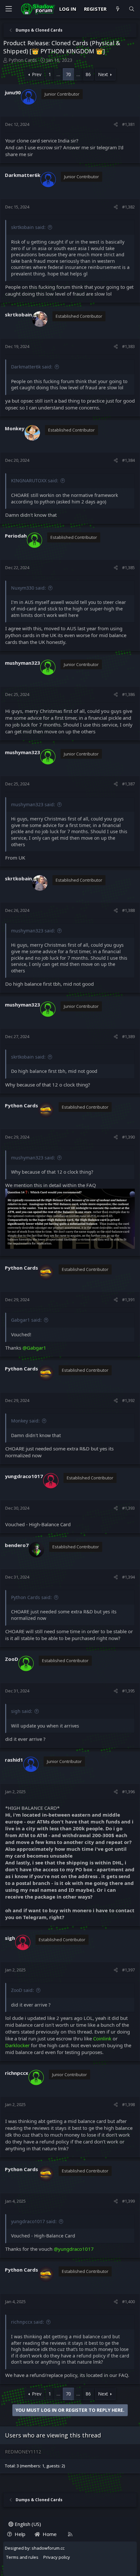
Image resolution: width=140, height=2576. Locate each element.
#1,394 (128, 1577)
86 (88, 74)
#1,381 (128, 124)
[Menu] (8, 9)
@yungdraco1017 (74, 2249)
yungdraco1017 (24, 1476)
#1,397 (128, 1970)
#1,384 (128, 460)
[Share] (116, 124)
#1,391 (128, 1300)
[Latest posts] (117, 9)
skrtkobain (18, 314)
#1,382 (128, 207)
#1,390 (128, 1137)
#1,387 (128, 784)
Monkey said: (25, 1421)
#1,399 (128, 2201)
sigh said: (22, 1711)
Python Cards (23, 60)
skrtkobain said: (28, 227)
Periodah (16, 536)
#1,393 (128, 1508)
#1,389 (128, 1036)
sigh (10, 1938)
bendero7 (17, 1545)
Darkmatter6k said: (32, 367)
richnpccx (17, 2073)
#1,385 (128, 567)
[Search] (132, 9)
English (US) (27, 2524)
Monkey (15, 428)
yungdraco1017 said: (34, 2221)
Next (103, 74)
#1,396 (128, 1792)
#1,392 (128, 1400)
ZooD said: (22, 1990)
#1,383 (128, 346)
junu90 (13, 92)
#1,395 (128, 1691)
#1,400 (128, 2302)
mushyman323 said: (33, 804)
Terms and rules (22, 2557)
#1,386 (128, 694)
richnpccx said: (28, 2322)
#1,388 (128, 910)
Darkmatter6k (23, 175)
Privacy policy (57, 2557)
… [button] (58, 74)
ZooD (12, 1659)
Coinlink (102, 2038)
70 (68, 74)
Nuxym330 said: (28, 588)
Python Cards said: (31, 1597)
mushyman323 (22, 663)
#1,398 (128, 2104)
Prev (37, 74)
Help (20, 2534)
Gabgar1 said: (26, 1320)
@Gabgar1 (34, 1348)
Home (50, 2534)
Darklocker (17, 2045)
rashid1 (14, 1760)
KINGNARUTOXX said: (35, 480)
